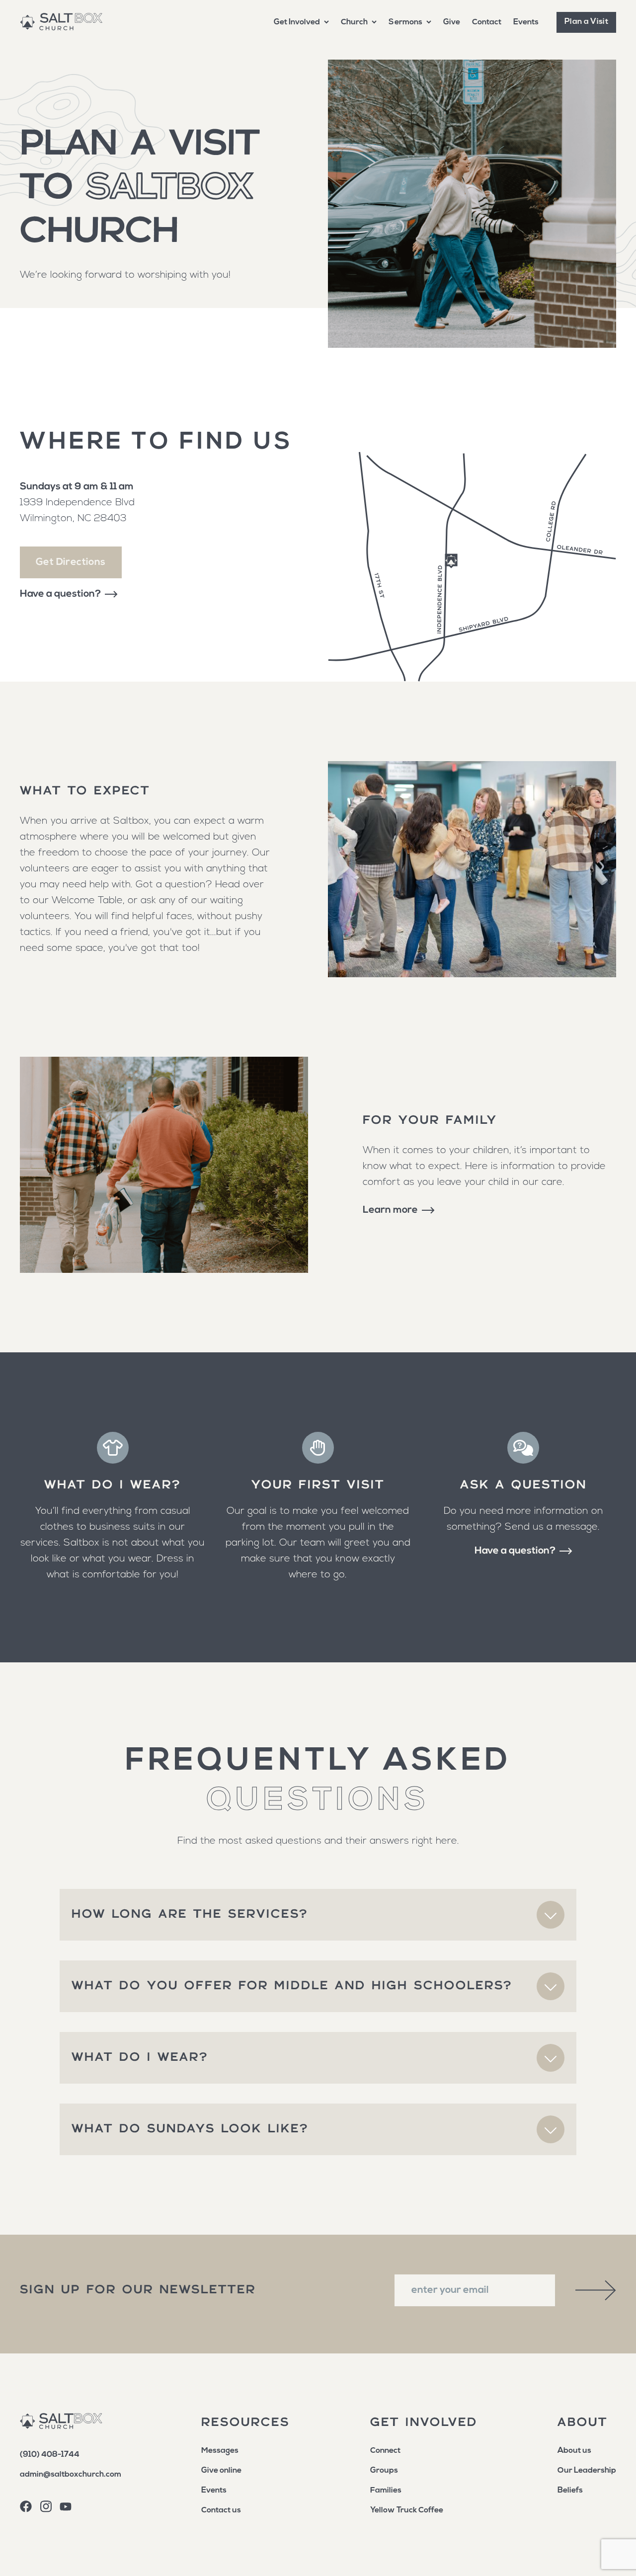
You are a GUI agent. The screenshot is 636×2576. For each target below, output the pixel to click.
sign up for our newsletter (138, 2290)
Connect (385, 2451)
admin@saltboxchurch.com (71, 2475)
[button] (301, 22)
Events (526, 22)
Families (386, 2491)
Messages (220, 2451)
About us (574, 2451)
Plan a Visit (586, 22)
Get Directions (71, 562)
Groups (384, 2471)
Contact (487, 22)
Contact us (221, 2510)
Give (452, 22)
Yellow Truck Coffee (407, 2510)
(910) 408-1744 (50, 2455)
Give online (221, 2471)
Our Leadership (587, 2471)
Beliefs (570, 2491)
